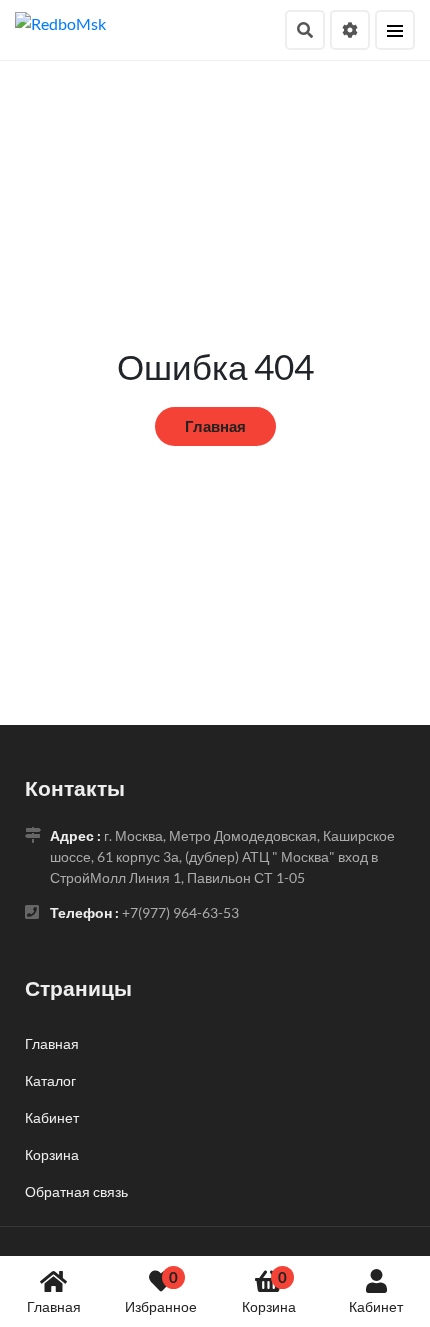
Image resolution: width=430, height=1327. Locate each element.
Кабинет (376, 1306)
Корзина (269, 1291)
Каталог (50, 1080)
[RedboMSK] (60, 21)
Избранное (161, 1291)
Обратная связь (76, 1191)
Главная (54, 1306)
